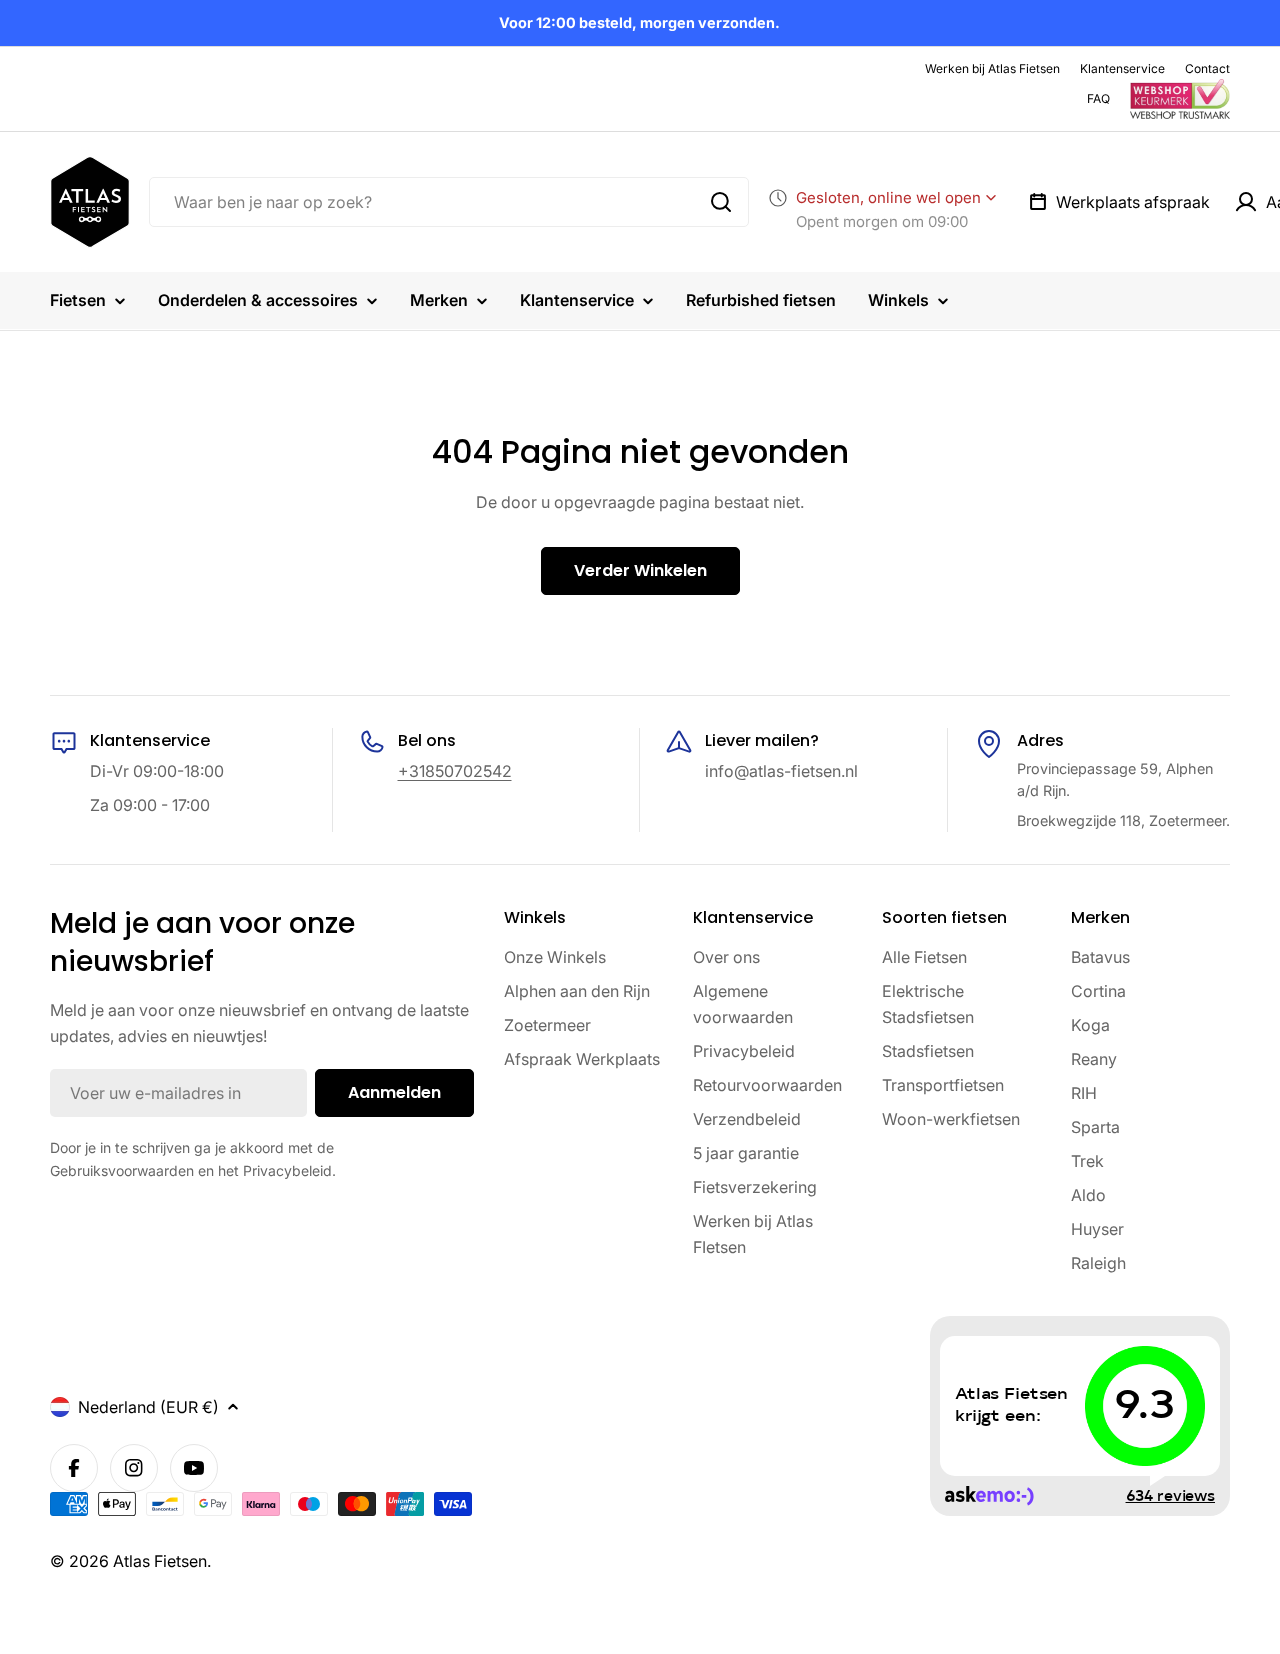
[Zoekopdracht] (721, 202)
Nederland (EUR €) (148, 1407)
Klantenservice (1122, 68)
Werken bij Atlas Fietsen (992, 68)
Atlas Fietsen (160, 1561)
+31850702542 (455, 771)
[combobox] (449, 202)
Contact (1207, 68)
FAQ (1098, 98)
